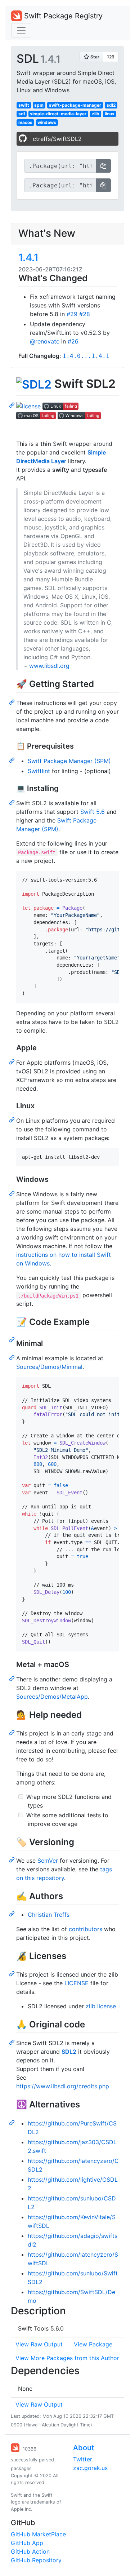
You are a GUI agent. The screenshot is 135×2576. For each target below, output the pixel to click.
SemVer (48, 1861)
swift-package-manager (75, 105)
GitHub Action (30, 2551)
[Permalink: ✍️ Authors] (13, 1914)
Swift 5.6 (93, 812)
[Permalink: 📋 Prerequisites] (13, 760)
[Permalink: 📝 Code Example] (13, 1339)
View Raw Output (39, 2344)
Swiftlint (39, 771)
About (84, 2448)
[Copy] (103, 166)
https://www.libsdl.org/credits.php (63, 2086)
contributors (85, 1929)
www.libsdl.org (49, 666)
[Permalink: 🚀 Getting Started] (13, 702)
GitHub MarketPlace (38, 2534)
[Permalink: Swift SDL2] (13, 405)
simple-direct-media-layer (58, 114)
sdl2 (111, 105)
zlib (96, 114)
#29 (72, 314)
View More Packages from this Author (67, 2358)
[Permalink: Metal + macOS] (13, 1678)
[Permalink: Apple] (13, 1061)
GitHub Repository (36, 2560)
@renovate (45, 341)
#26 (73, 341)
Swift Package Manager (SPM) (69, 761)
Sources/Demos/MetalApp (52, 1697)
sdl (22, 114)
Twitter (83, 2459)
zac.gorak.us (90, 2468)
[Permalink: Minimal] (13, 1357)
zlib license (101, 2006)
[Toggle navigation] (21, 30)
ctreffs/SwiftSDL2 (57, 139)
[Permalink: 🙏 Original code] (13, 2042)
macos (25, 122)
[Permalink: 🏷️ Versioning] (13, 1859)
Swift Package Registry (62, 16)
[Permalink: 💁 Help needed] (13, 1732)
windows (47, 122)
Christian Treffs (49, 1915)
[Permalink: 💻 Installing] (13, 802)
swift (24, 105)
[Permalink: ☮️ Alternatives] (13, 2122)
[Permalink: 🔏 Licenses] (13, 1973)
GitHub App (27, 2543)
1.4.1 (28, 257)
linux (110, 114)
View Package (93, 2344)
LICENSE (76, 1983)
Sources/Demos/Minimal (49, 1367)
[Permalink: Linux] (13, 1119)
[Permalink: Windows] (13, 1193)
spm (39, 105)
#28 (85, 314)
